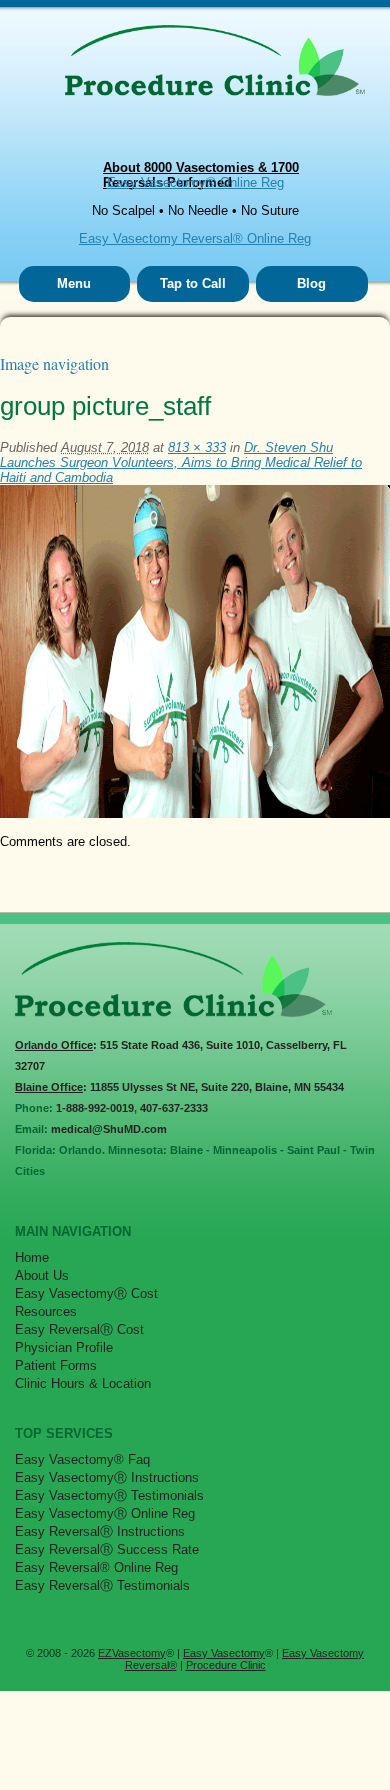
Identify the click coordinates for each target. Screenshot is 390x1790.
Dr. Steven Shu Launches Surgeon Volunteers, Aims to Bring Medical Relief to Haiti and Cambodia (181, 462)
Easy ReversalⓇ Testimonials (102, 1585)
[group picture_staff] (195, 813)
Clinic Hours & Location (83, 1383)
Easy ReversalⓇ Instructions (100, 1531)
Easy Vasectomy (224, 1653)
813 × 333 (197, 447)
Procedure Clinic (226, 1665)
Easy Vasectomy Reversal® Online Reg (195, 238)
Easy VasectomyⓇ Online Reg (105, 1513)
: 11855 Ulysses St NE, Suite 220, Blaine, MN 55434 (179, 1087)
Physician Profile (64, 1347)
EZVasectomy (132, 1653)
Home (32, 1257)
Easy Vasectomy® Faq (82, 1459)
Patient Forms (56, 1365)
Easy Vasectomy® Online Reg (195, 182)
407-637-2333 (174, 1108)
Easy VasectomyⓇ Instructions (107, 1477)
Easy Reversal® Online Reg (96, 1567)
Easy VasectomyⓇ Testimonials (109, 1495)
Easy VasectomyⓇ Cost (86, 1293)
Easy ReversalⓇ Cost (79, 1329)
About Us (42, 1275)
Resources (46, 1311)
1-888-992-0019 (95, 1108)
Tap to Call (193, 283)
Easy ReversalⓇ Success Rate (107, 1549)
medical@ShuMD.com (109, 1129)
